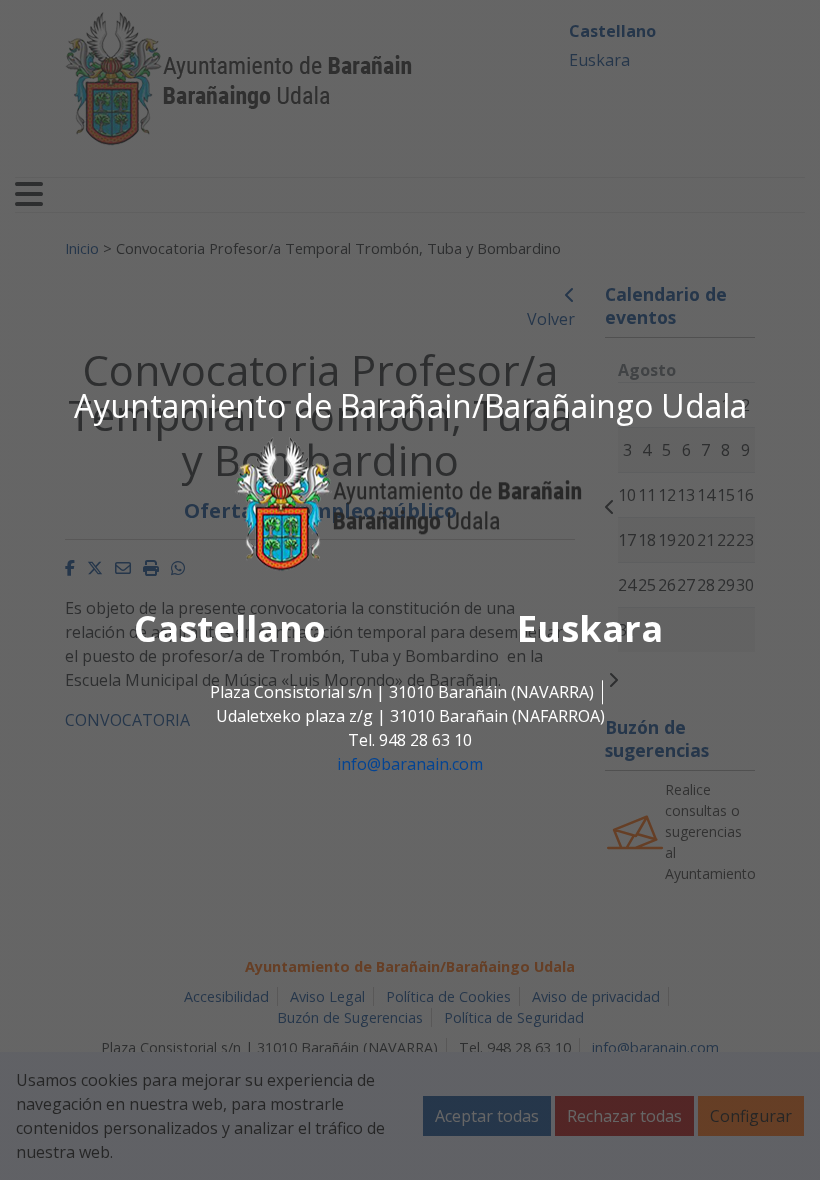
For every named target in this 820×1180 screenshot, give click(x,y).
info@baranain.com (410, 765)
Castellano (230, 629)
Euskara (590, 629)
